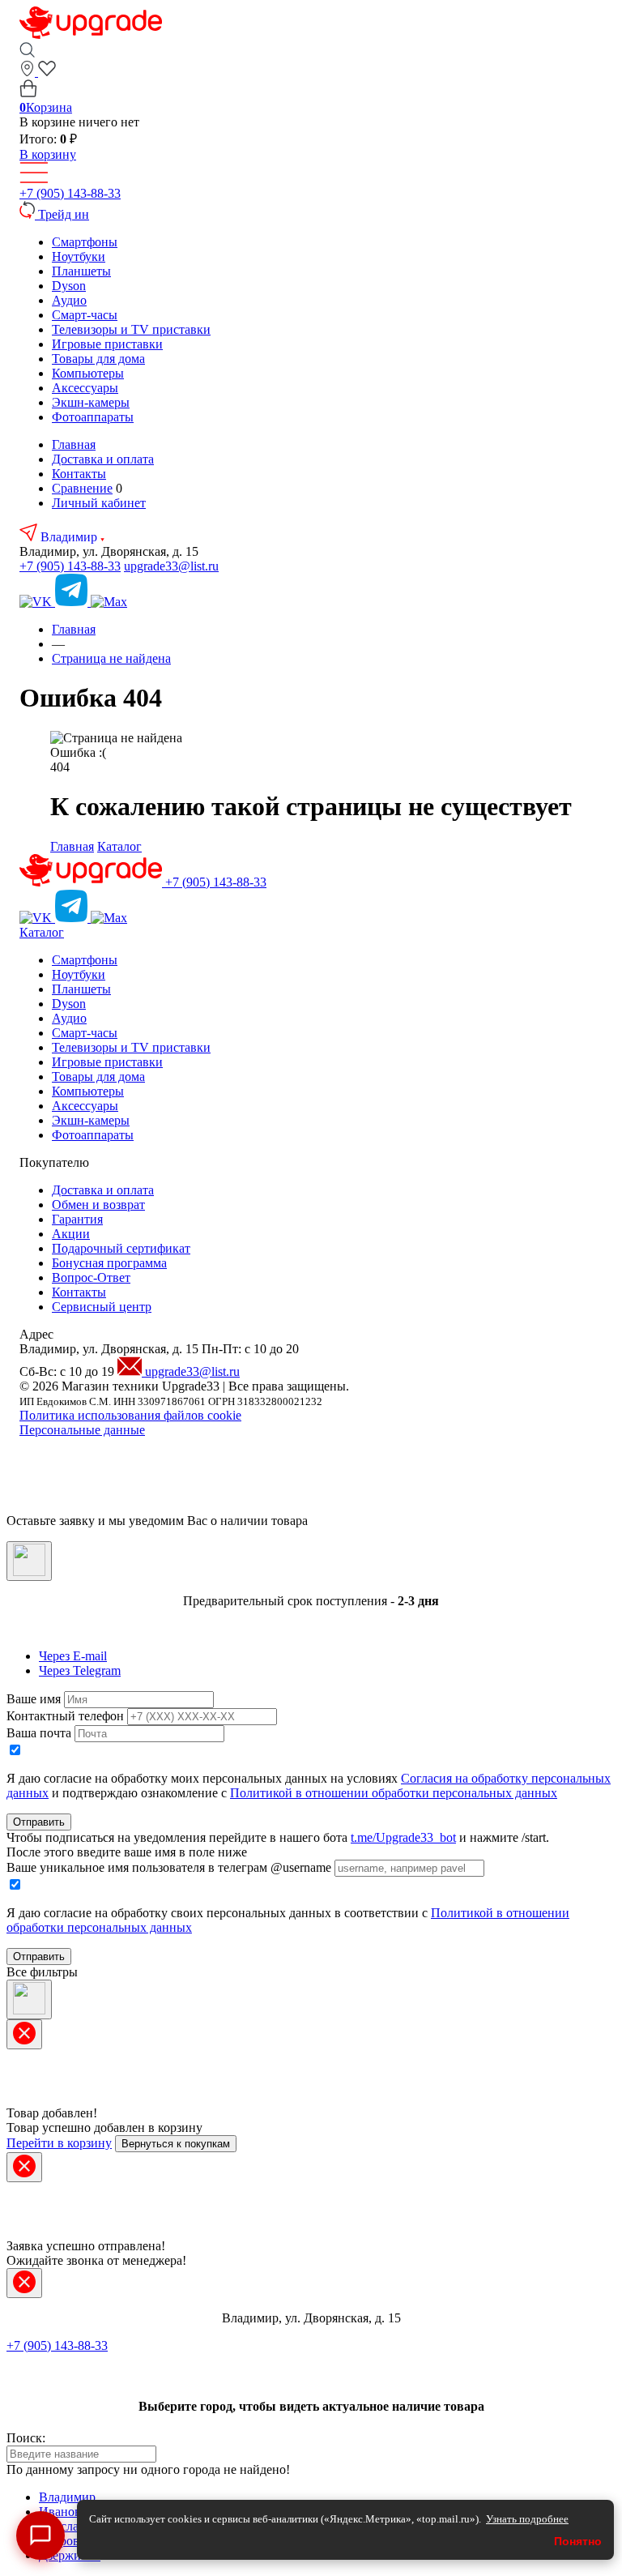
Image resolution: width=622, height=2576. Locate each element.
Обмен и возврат (98, 1205)
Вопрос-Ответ (91, 1277)
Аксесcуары (85, 388)
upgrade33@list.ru (171, 566)
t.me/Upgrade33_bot (403, 1837)
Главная (74, 444)
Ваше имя (34, 1699)
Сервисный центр (102, 1307)
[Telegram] (73, 602)
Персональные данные (82, 1430)
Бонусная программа (109, 1263)
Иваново (63, 2512)
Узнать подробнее (527, 2519)
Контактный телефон (65, 1716)
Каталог (119, 846)
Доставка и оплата (103, 459)
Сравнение (82, 488)
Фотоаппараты (93, 417)
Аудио (69, 300)
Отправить (39, 1822)
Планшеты (81, 271)
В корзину (48, 154)
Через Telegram (80, 1670)
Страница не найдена (111, 658)
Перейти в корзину (59, 2143)
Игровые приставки (107, 344)
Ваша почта (39, 1733)
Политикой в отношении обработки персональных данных (394, 1793)
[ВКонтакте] (37, 602)
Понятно (578, 2541)
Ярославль (68, 2526)
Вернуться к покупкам (176, 2144)
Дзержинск (70, 2555)
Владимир (70, 537)
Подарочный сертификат (121, 1248)
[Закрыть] (29, 1561)
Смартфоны (85, 242)
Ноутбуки (79, 256)
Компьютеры (88, 373)
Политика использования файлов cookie (130, 1415)
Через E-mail (73, 1656)
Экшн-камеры (91, 402)
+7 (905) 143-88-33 (70, 193)
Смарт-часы (85, 315)
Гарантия (77, 1219)
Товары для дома (98, 359)
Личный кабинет (99, 503)
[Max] (109, 602)
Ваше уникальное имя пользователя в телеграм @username (169, 1867)
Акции (71, 1234)
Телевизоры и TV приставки (131, 329)
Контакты (79, 474)
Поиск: (26, 2438)
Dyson (69, 286)
